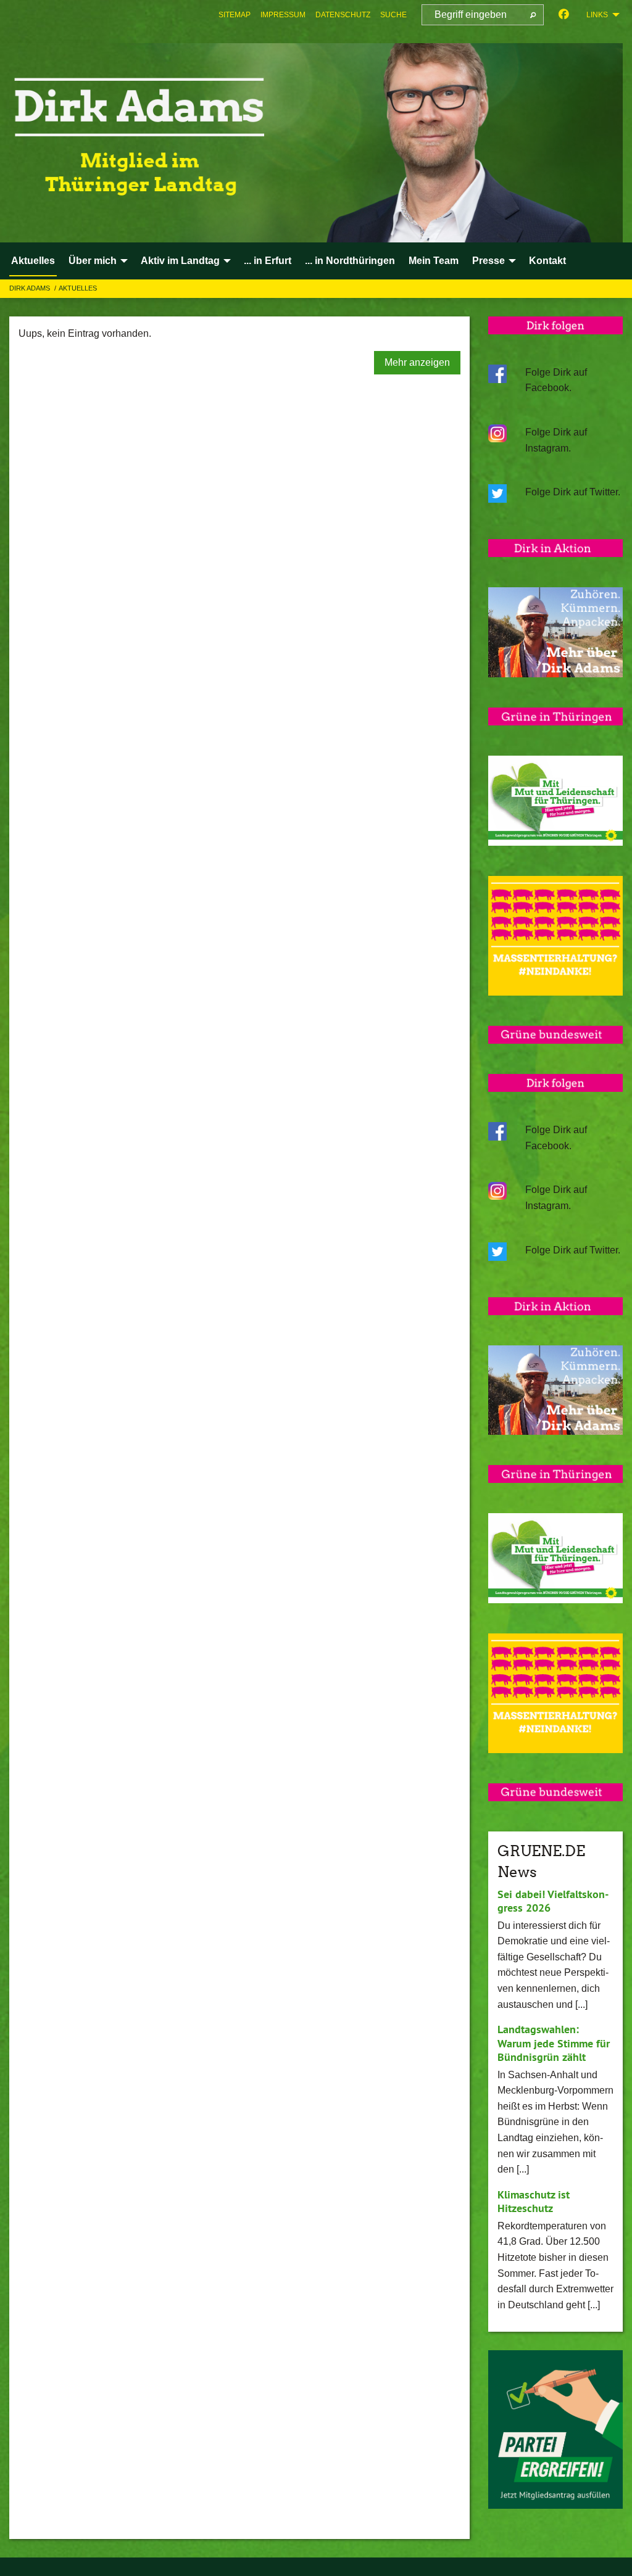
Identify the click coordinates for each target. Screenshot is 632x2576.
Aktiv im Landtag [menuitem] (180, 261)
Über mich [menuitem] (93, 261)
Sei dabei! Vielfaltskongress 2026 (553, 1901)
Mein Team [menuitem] (434, 261)
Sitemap (235, 15)
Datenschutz (343, 15)
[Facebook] (564, 15)
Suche (393, 15)
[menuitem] (235, 15)
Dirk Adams (31, 288)
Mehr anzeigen (417, 362)
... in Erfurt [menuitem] (268, 261)
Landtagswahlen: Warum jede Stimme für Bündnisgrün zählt (554, 2043)
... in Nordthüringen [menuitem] (350, 261)
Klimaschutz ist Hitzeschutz (534, 2202)
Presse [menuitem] (489, 261)
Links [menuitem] (597, 15)
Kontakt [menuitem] (547, 261)
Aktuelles (78, 288)
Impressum (283, 15)
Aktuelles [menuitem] (33, 261)
